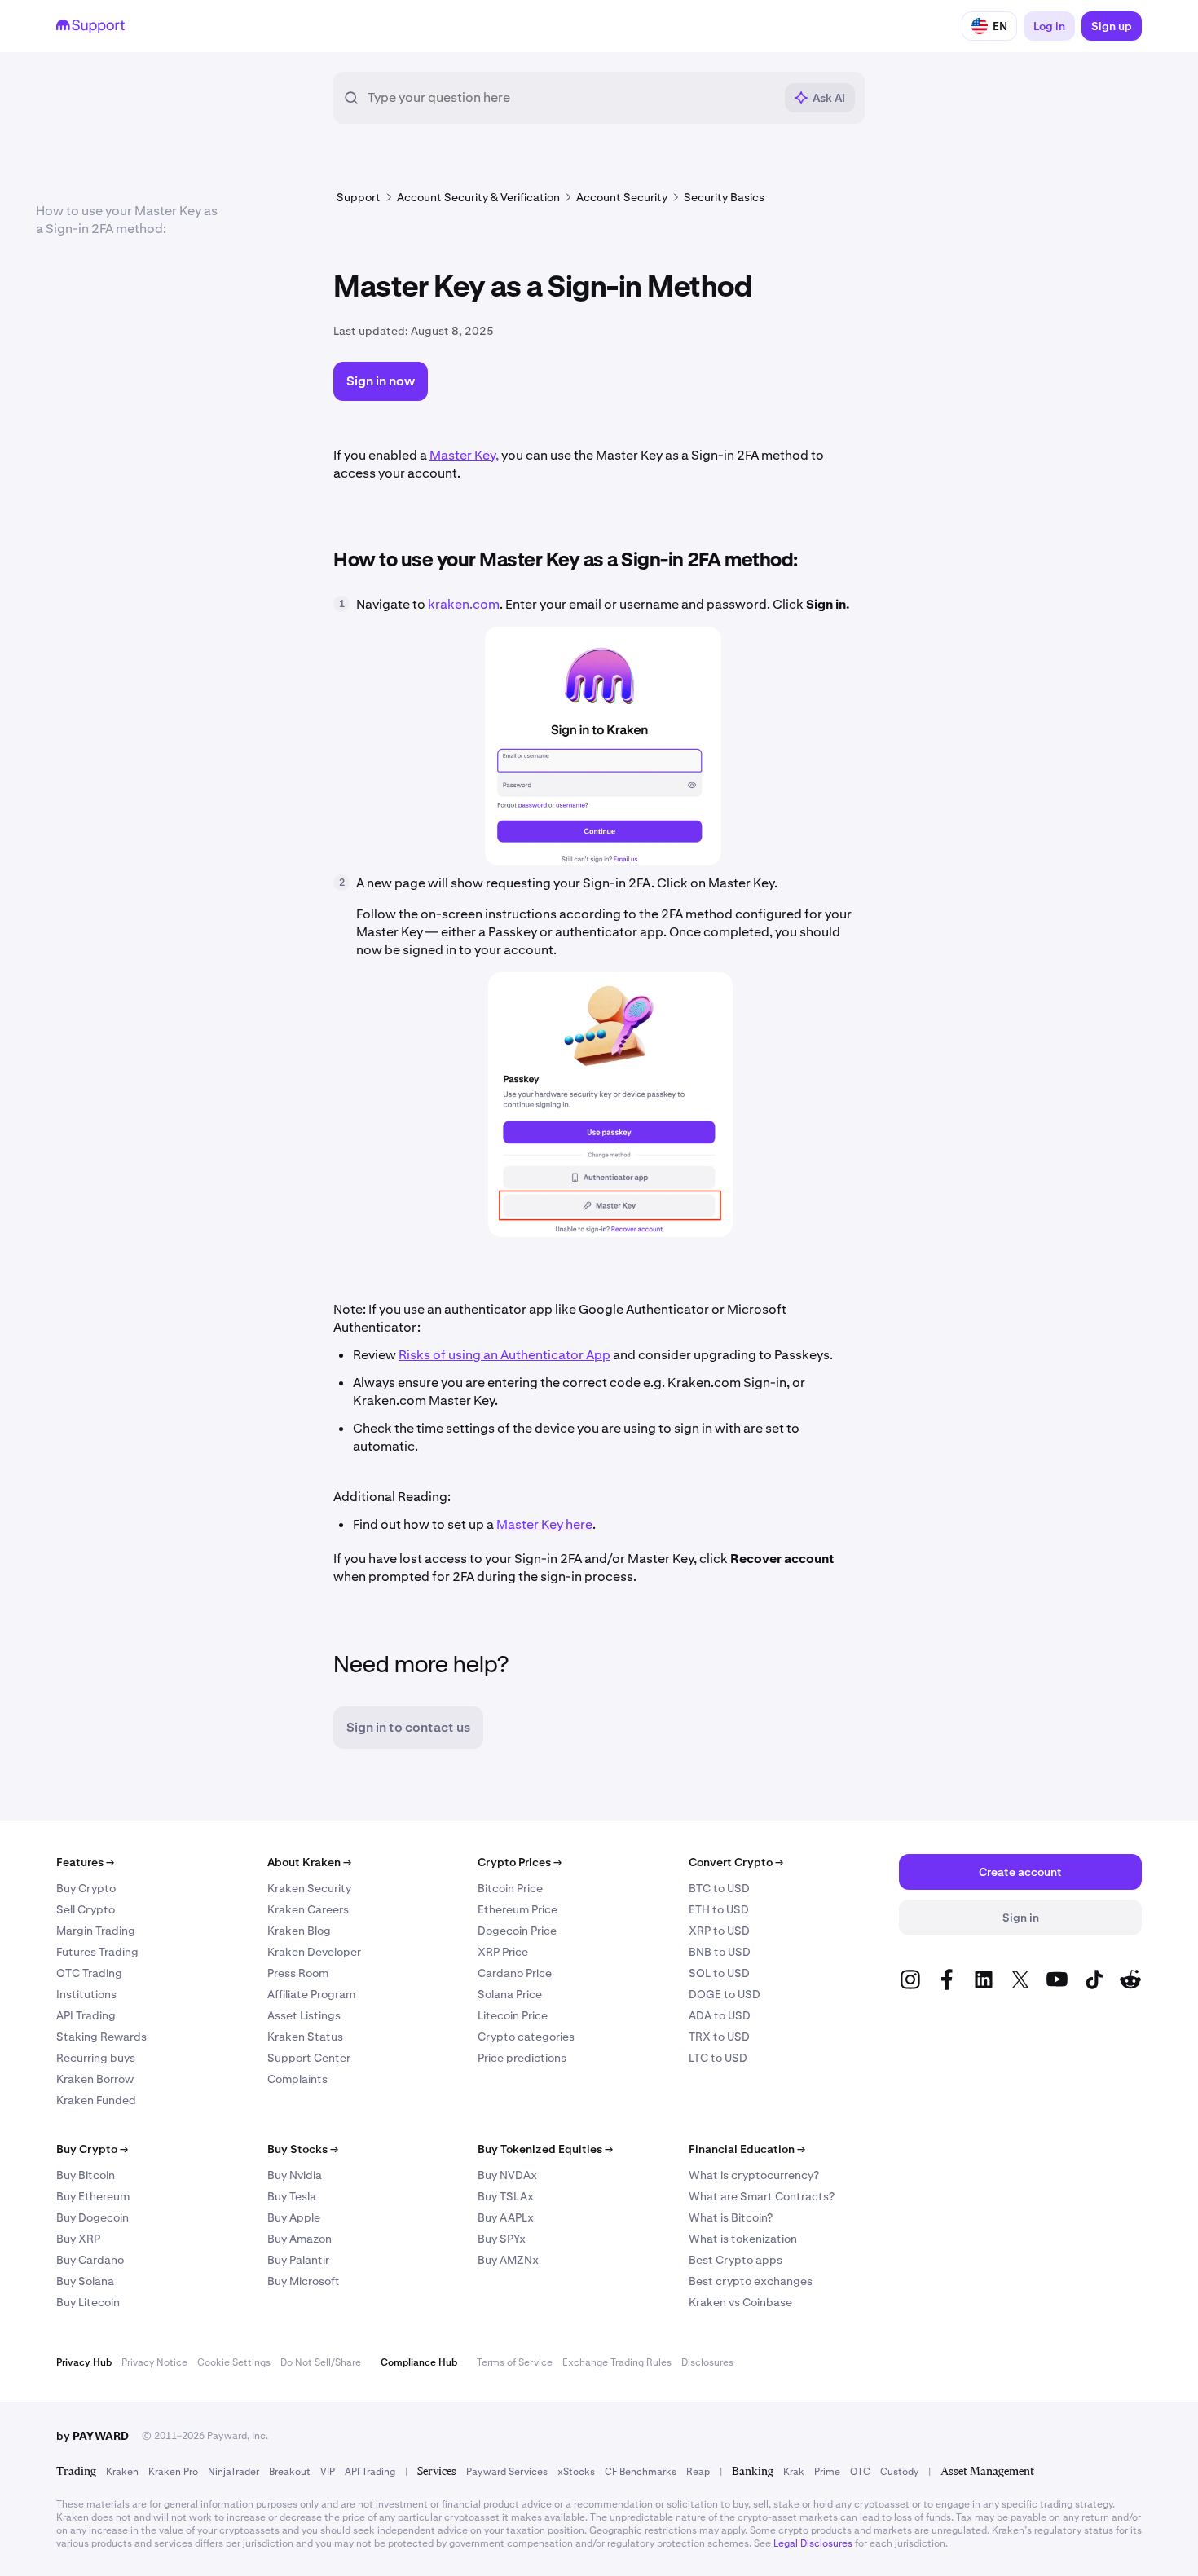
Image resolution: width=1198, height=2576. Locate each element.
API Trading (86, 2015)
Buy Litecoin (88, 2302)
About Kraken (309, 1862)
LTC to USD (718, 2058)
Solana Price (510, 1994)
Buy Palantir (298, 2260)
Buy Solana (85, 2281)
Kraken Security (309, 1888)
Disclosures (707, 2362)
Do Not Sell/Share (321, 2362)
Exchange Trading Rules (617, 2362)
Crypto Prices (520, 1862)
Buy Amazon (299, 2239)
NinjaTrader (233, 2472)
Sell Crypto (86, 1909)
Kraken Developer (314, 1952)
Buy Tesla (292, 2196)
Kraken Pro (173, 2472)
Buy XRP (78, 2239)
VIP (328, 2472)
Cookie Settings (234, 2362)
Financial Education (747, 2149)
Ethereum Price (518, 1909)
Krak (794, 2472)
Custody (899, 2472)
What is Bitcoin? (731, 2217)
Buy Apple (294, 2217)
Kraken (122, 2472)
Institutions (86, 1994)
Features (85, 1862)
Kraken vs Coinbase (740, 2302)
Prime (827, 2472)
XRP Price (503, 1952)
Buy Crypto (86, 1888)
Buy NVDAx (507, 2175)
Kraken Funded (96, 2100)
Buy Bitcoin (86, 2175)
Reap (698, 2472)
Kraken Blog (299, 1931)
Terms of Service (515, 2362)
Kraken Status (305, 2037)
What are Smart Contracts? (762, 2196)
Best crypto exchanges (751, 2281)
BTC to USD (719, 1888)
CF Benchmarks (641, 2472)
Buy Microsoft (304, 2281)
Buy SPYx (502, 2239)
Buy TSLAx (506, 2196)
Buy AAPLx (506, 2217)
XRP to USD (719, 1931)
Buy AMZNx (508, 2260)
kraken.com (464, 604)
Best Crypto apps (736, 2260)
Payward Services (507, 2472)
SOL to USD (719, 1973)
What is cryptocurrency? (754, 2175)
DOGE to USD (725, 1994)
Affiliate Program (311, 1994)
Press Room (298, 1973)
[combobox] (570, 98)
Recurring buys (96, 2058)
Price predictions (522, 2058)
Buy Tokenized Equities (545, 2149)
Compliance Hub (419, 2362)
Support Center (309, 2058)
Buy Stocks (303, 2149)
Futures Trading (97, 1952)
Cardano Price (515, 1973)
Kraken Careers (308, 1909)
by (92, 2436)
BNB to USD (720, 1952)
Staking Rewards (101, 2037)
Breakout (290, 2472)
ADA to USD (720, 2015)
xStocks (576, 2472)
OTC (860, 2472)
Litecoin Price (513, 2015)
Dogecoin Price (517, 1931)
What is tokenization (743, 2239)
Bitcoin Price (510, 1888)
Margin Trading (96, 1931)
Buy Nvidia (295, 2175)
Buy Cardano (90, 2260)
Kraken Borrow (95, 2079)
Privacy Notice (154, 2362)
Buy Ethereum (93, 2196)
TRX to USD (719, 2037)
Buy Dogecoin (92, 2217)
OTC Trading (89, 1973)
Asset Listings (304, 2015)
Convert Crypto (736, 1862)
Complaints (297, 2079)
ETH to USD (719, 1909)
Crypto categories (526, 2037)
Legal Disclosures (813, 2543)
